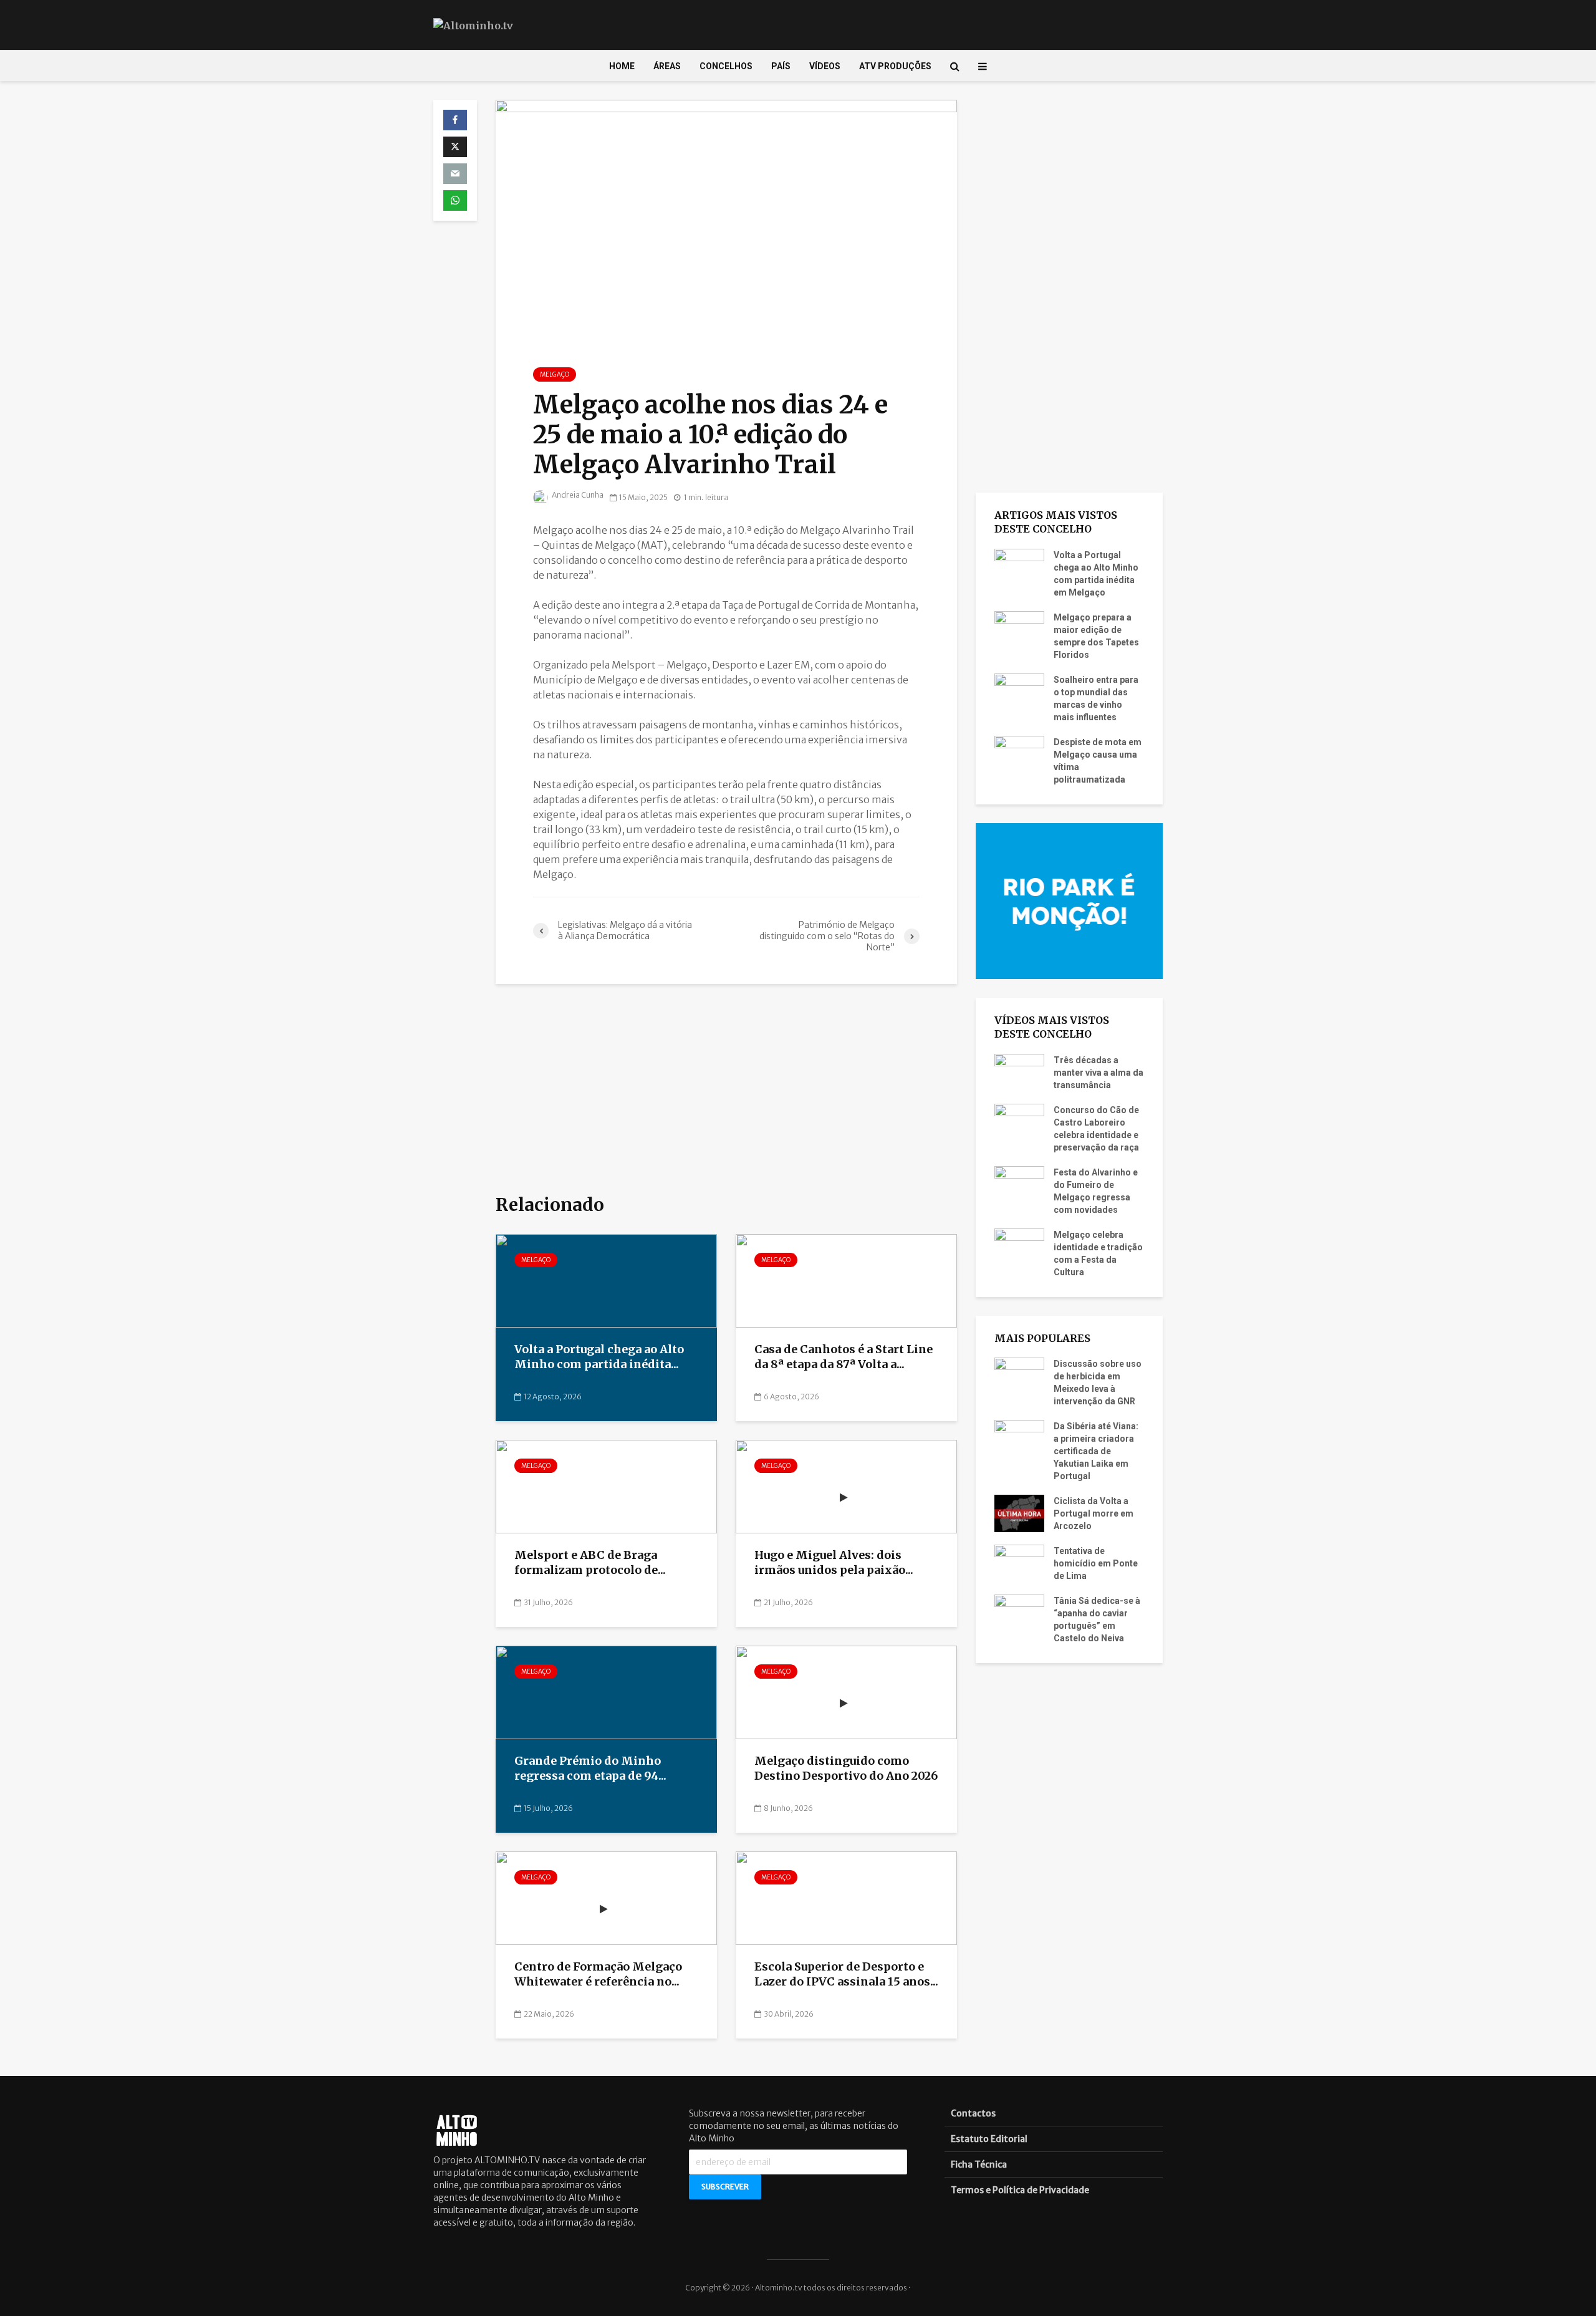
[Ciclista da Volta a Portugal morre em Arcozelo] (1019, 1513)
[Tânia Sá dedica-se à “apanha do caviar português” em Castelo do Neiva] (1019, 1613)
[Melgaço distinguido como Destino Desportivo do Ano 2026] (846, 1692)
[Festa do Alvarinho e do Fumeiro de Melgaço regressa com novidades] (1019, 1184)
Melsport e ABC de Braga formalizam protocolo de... (590, 1563)
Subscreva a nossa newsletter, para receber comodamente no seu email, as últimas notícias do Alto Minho (794, 2126)
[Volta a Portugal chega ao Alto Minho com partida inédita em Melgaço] (606, 1280)
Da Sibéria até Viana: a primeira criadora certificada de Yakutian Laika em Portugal (1096, 1451)
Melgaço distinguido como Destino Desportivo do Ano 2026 (846, 1768)
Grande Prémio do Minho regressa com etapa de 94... (590, 1768)
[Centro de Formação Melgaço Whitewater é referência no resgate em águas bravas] (606, 1898)
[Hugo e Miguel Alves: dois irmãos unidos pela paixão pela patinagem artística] (846, 1486)
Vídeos (825, 66)
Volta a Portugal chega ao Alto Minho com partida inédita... (599, 1357)
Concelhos (726, 66)
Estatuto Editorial (989, 2139)
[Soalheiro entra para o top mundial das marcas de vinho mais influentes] (1019, 691)
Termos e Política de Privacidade (1020, 2190)
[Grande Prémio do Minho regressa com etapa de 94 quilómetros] (606, 1692)
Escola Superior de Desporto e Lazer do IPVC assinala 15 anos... (846, 1974)
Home (622, 66)
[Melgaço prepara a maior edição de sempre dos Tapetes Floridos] (1019, 629)
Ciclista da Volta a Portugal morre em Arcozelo (1094, 1513)
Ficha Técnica (979, 2164)
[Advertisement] (726, 1090)
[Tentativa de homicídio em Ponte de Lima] (1019, 1563)
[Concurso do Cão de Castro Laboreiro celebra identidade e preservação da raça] (1019, 1121)
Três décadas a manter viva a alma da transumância (1098, 1073)
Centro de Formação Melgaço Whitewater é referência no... (598, 1974)
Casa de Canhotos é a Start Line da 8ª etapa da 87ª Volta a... (844, 1357)
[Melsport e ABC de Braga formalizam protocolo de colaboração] (606, 1486)
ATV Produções (895, 66)
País (781, 66)
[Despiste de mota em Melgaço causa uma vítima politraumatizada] (1019, 753)
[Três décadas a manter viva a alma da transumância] (1019, 1071)
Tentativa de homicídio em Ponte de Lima (1096, 1563)
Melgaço (555, 374)
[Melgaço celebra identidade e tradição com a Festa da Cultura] (1019, 1246)
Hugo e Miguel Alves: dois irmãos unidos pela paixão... (834, 1563)
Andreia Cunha (577, 495)
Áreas (667, 66)
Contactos (973, 2113)
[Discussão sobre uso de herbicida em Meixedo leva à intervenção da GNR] (1019, 1376)
